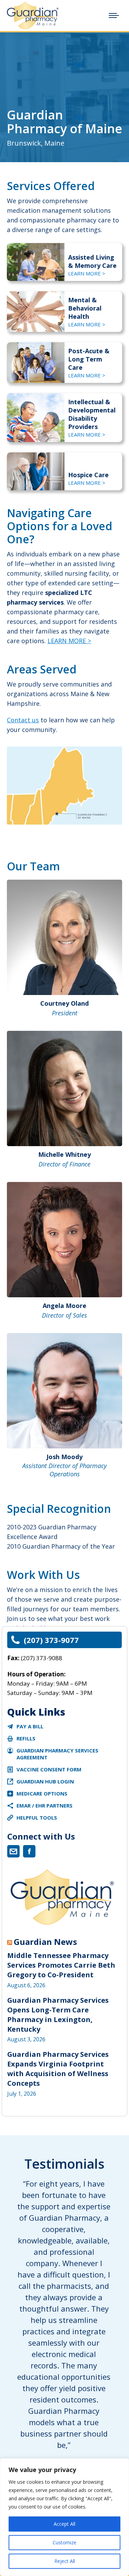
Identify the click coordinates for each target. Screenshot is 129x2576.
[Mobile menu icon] (114, 15)
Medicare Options (42, 1793)
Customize (64, 2542)
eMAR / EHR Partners (45, 1805)
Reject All (65, 2561)
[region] (64, 2517)
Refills (26, 1738)
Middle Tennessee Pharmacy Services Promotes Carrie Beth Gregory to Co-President (61, 1965)
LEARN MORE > (87, 273)
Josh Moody (64, 1457)
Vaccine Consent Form (49, 1769)
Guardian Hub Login (45, 1781)
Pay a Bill (30, 1726)
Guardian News (45, 1942)
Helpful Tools (37, 1818)
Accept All (64, 2524)
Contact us (23, 720)
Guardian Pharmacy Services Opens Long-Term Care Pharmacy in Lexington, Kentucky (58, 2015)
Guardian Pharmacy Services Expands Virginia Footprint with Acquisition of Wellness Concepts (58, 2069)
